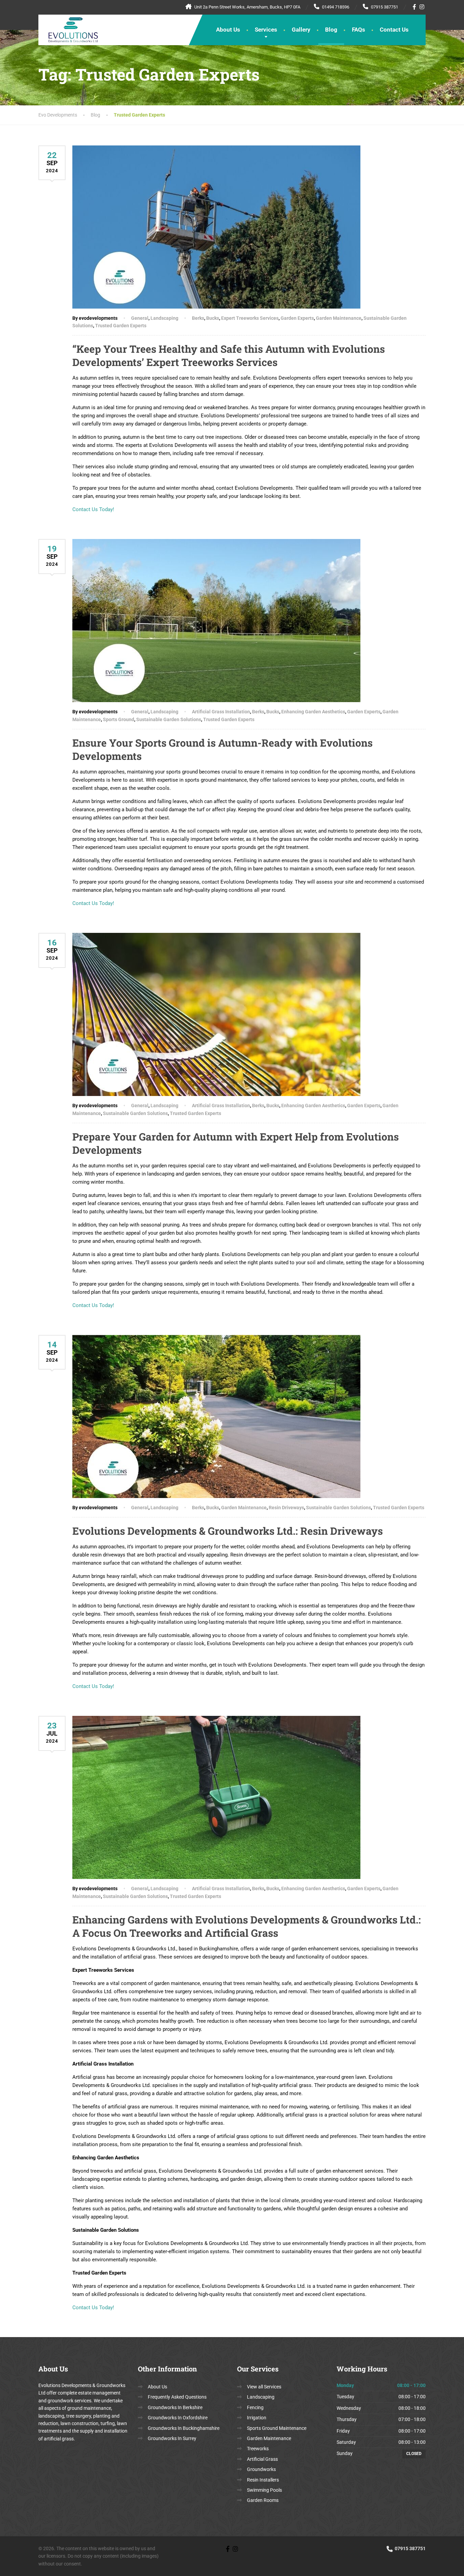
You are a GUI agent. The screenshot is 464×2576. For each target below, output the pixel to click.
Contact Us (394, 30)
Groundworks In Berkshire (175, 2407)
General (140, 318)
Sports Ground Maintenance (277, 2428)
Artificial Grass (262, 2459)
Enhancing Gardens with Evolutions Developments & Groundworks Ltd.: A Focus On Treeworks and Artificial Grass (247, 1926)
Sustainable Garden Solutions (169, 719)
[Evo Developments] (68, 29)
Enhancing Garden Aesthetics (313, 712)
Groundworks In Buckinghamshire (184, 2428)
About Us (228, 30)
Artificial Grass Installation (221, 712)
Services (266, 30)
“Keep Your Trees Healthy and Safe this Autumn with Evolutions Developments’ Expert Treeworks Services (229, 355)
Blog (331, 30)
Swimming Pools (264, 2490)
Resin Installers (263, 2480)
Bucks (213, 318)
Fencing (255, 2407)
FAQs (359, 30)
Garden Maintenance (339, 318)
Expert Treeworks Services (250, 318)
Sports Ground (119, 719)
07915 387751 (410, 2548)
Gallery (301, 30)
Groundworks (261, 2469)
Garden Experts (297, 318)
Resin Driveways (286, 1508)
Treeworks (258, 2449)
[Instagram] (422, 7)
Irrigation (257, 2418)
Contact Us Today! (93, 509)
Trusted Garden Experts (121, 326)
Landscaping (164, 318)
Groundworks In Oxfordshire (178, 2418)
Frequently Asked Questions (177, 2397)
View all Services (264, 2387)
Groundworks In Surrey (172, 2438)
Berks (198, 318)
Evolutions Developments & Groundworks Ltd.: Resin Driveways (228, 1531)
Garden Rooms (263, 2500)
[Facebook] (415, 7)
